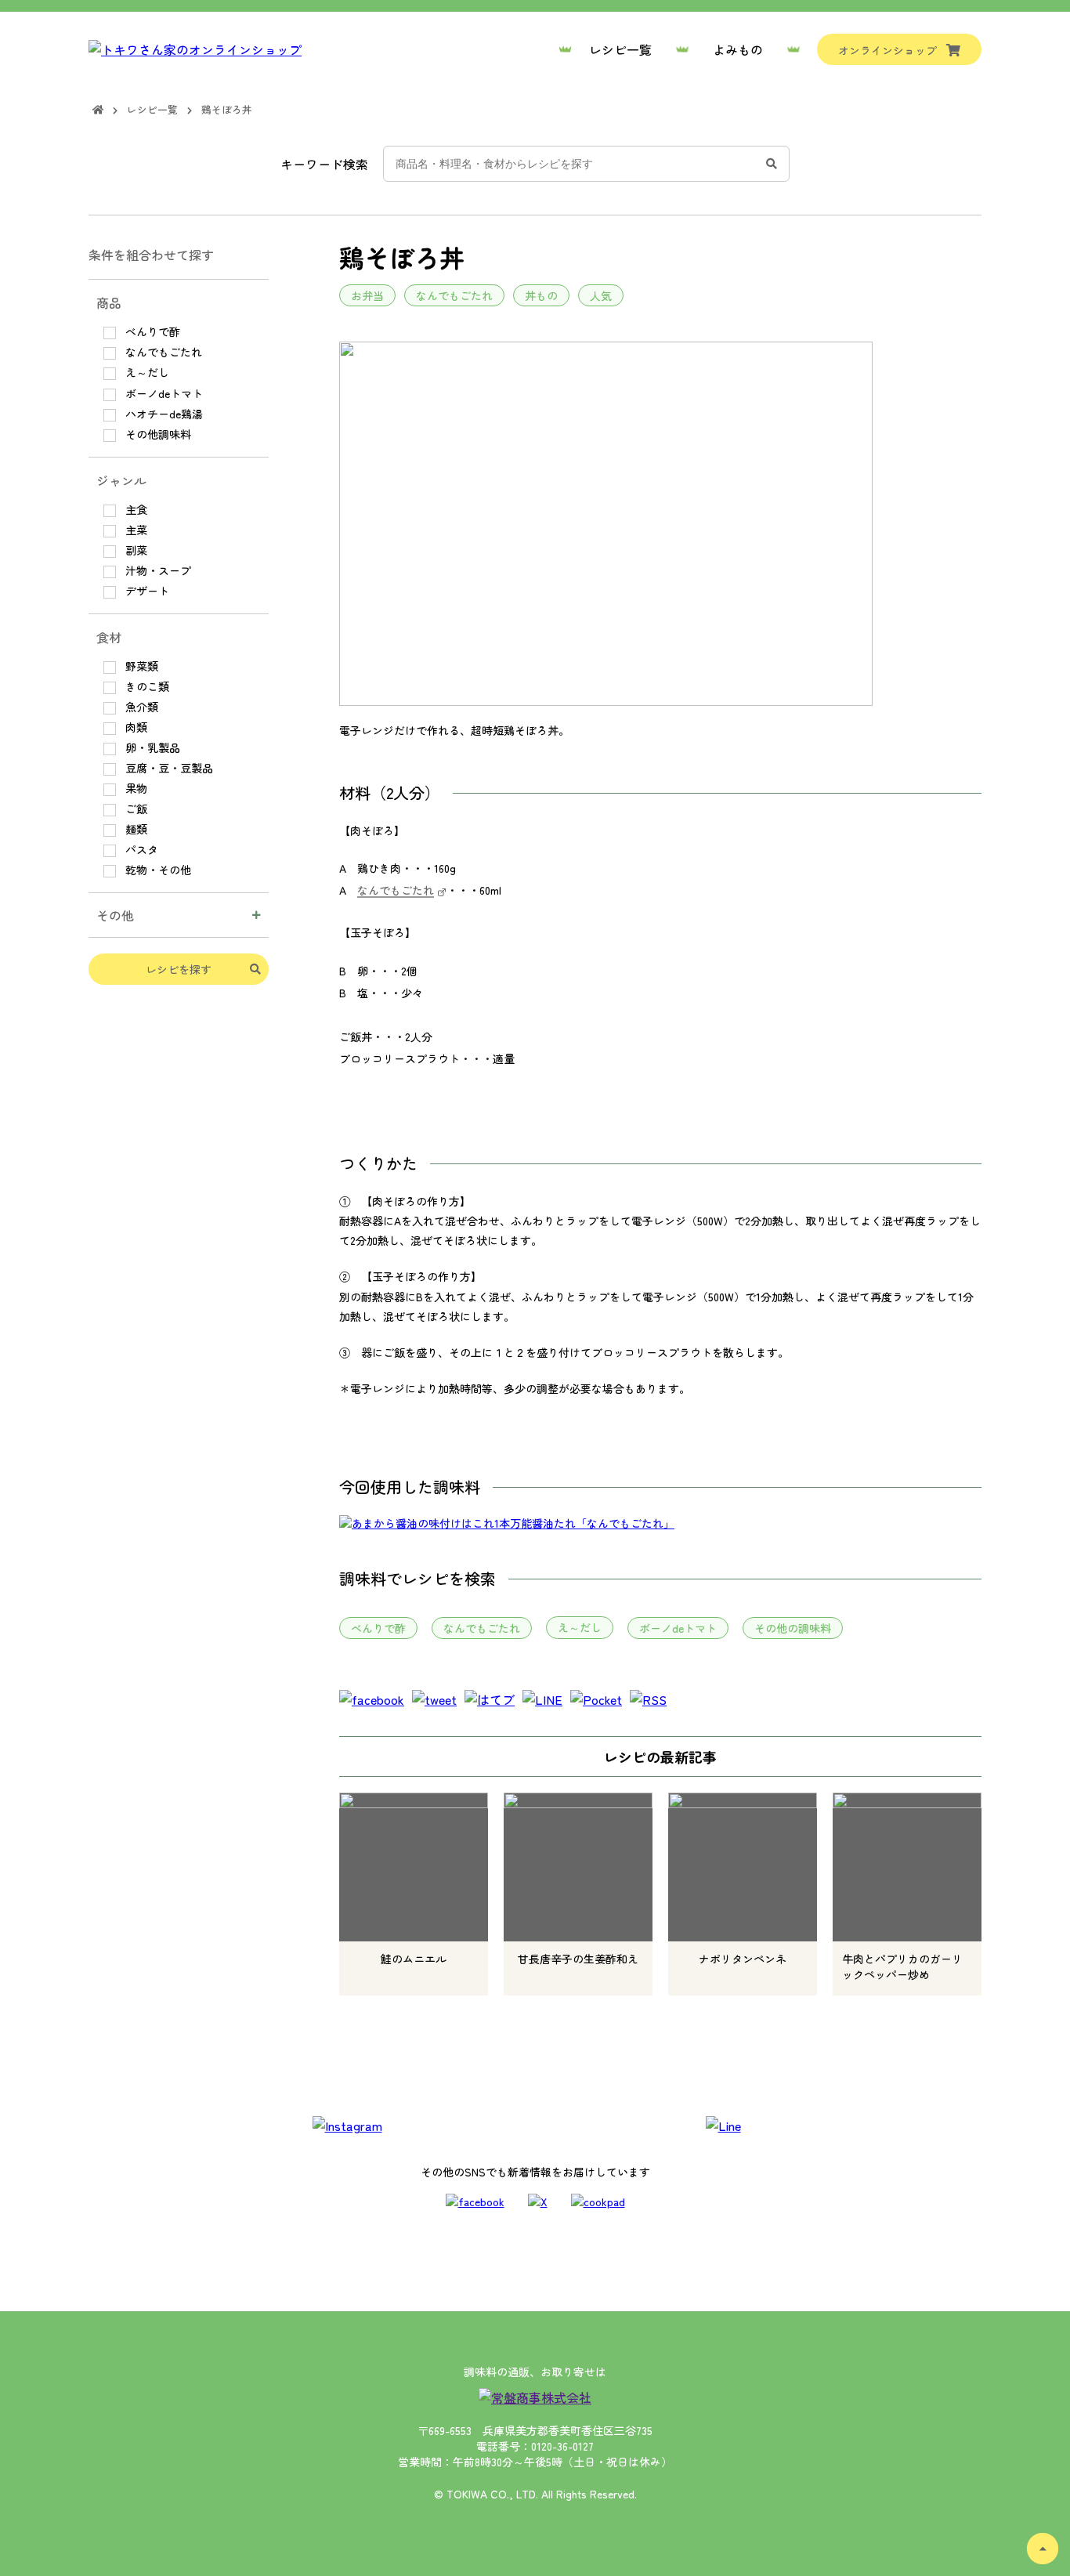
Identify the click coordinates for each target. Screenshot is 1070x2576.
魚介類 (140, 707)
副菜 (135, 550)
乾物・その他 (157, 870)
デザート (146, 591)
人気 (601, 295)
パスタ (140, 849)
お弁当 (367, 295)
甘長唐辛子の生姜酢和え (578, 1959)
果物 (135, 788)
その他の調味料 (793, 1628)
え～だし (580, 1627)
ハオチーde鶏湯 (163, 414)
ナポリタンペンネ (743, 1959)
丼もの (541, 295)
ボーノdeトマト (678, 1628)
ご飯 (135, 809)
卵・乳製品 (151, 747)
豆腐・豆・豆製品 (168, 768)
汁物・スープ (157, 570)
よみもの (738, 49)
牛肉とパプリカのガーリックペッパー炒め (902, 1966)
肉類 (135, 727)
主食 (135, 509)
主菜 (135, 530)
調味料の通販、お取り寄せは (535, 2372)
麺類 (135, 829)
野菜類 (140, 666)
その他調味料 (157, 434)
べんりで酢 (378, 1628)
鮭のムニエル (414, 1959)
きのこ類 (146, 686)
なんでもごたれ (454, 295)
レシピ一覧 (620, 49)
